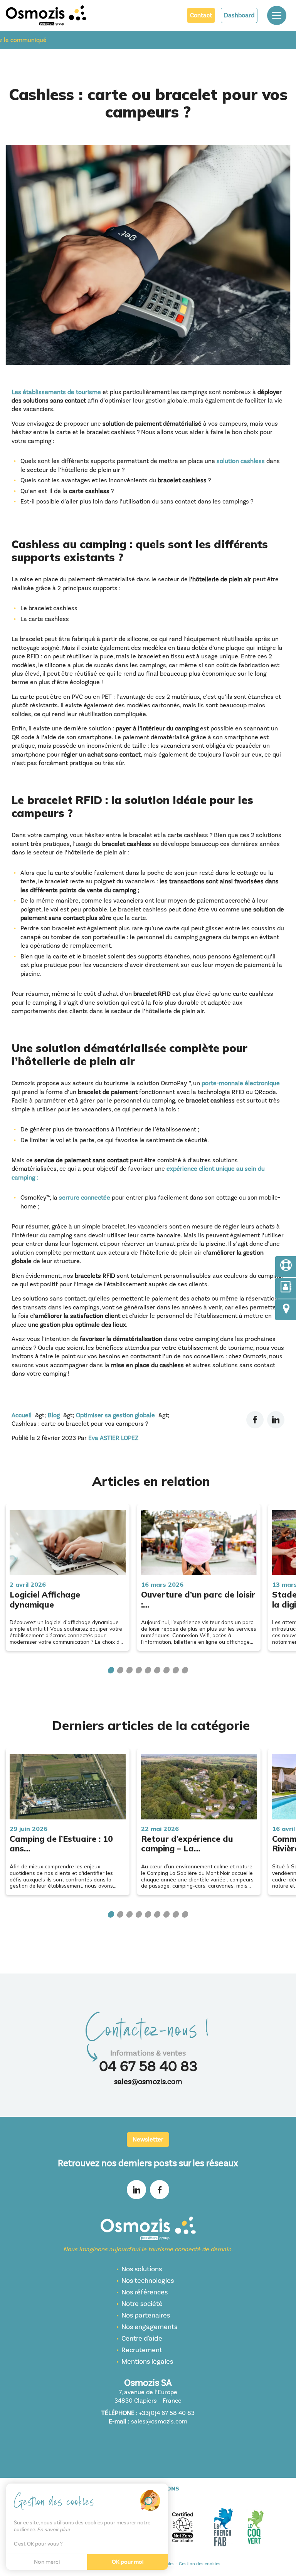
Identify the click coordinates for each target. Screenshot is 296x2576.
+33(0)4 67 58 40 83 (167, 2413)
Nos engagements (149, 2327)
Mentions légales (147, 2362)
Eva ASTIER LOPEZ (113, 1438)
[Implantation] (286, 1310)
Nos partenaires (146, 2315)
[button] (111, 1670)
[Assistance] (286, 1267)
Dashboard (239, 15)
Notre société (142, 2304)
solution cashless (241, 461)
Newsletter (148, 2140)
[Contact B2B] (286, 1288)
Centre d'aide (142, 2339)
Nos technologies (148, 2281)
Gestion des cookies (200, 2564)
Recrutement (142, 2350)
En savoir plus (53, 2530)
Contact (201, 15)
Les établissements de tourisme (56, 392)
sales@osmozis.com (148, 2082)
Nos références (145, 2292)
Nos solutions (142, 2269)
